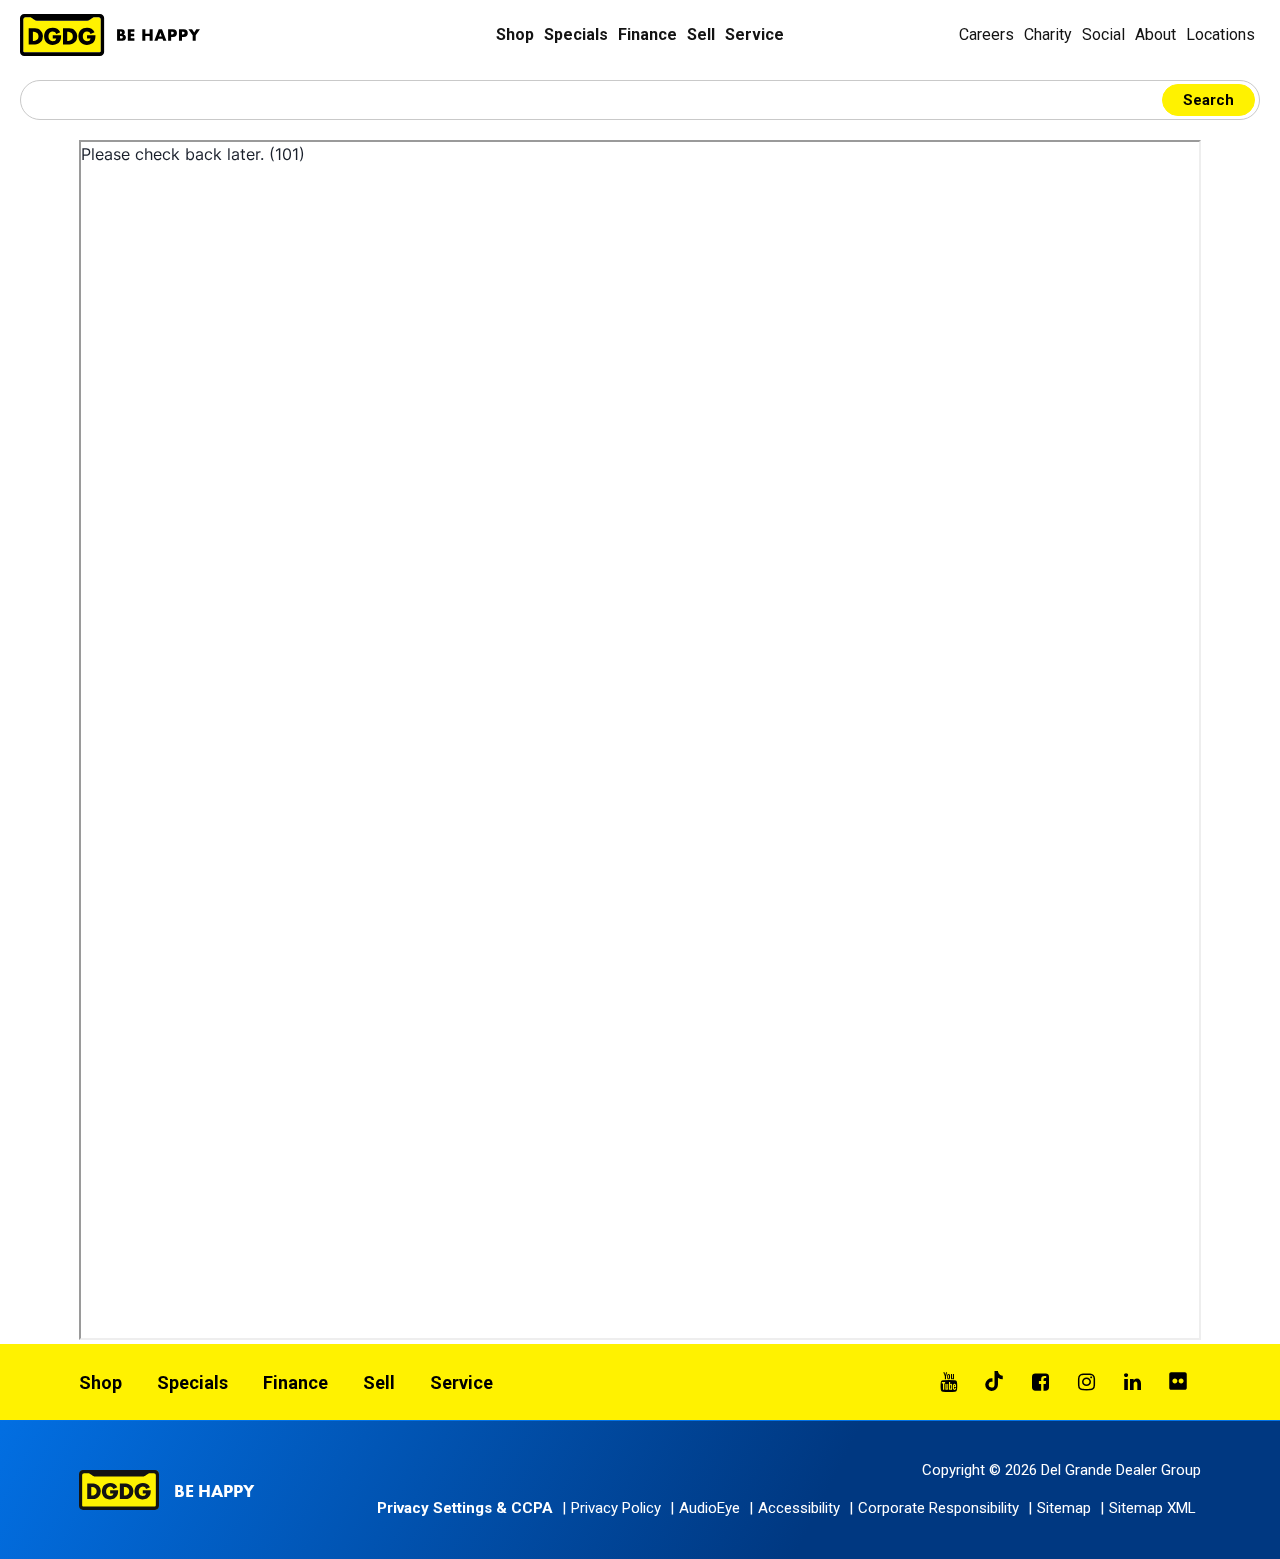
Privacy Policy (616, 1508)
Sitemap (1064, 1508)
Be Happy (214, 1490)
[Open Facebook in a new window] (1040, 1382)
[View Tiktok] (994, 1382)
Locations (1220, 34)
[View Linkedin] (1132, 1382)
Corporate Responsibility (938, 1508)
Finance (647, 34)
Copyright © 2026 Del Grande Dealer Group (1061, 1470)
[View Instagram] (1086, 1382)
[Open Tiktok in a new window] (994, 1382)
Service (754, 34)
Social (1103, 34)
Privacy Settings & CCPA (465, 1508)
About (1155, 34)
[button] (707, 1508)
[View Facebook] (1040, 1382)
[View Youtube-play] (948, 1382)
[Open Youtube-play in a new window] (948, 1382)
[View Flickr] (1178, 1382)
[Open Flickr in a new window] (1178, 1382)
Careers (986, 34)
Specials (576, 34)
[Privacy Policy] (640, 740)
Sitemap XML (1152, 1508)
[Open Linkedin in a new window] (1132, 1382)
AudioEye (709, 1508)
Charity (1048, 34)
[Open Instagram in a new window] (1086, 1382)
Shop (515, 34)
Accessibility (799, 1508)
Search (1208, 100)
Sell (701, 34)
